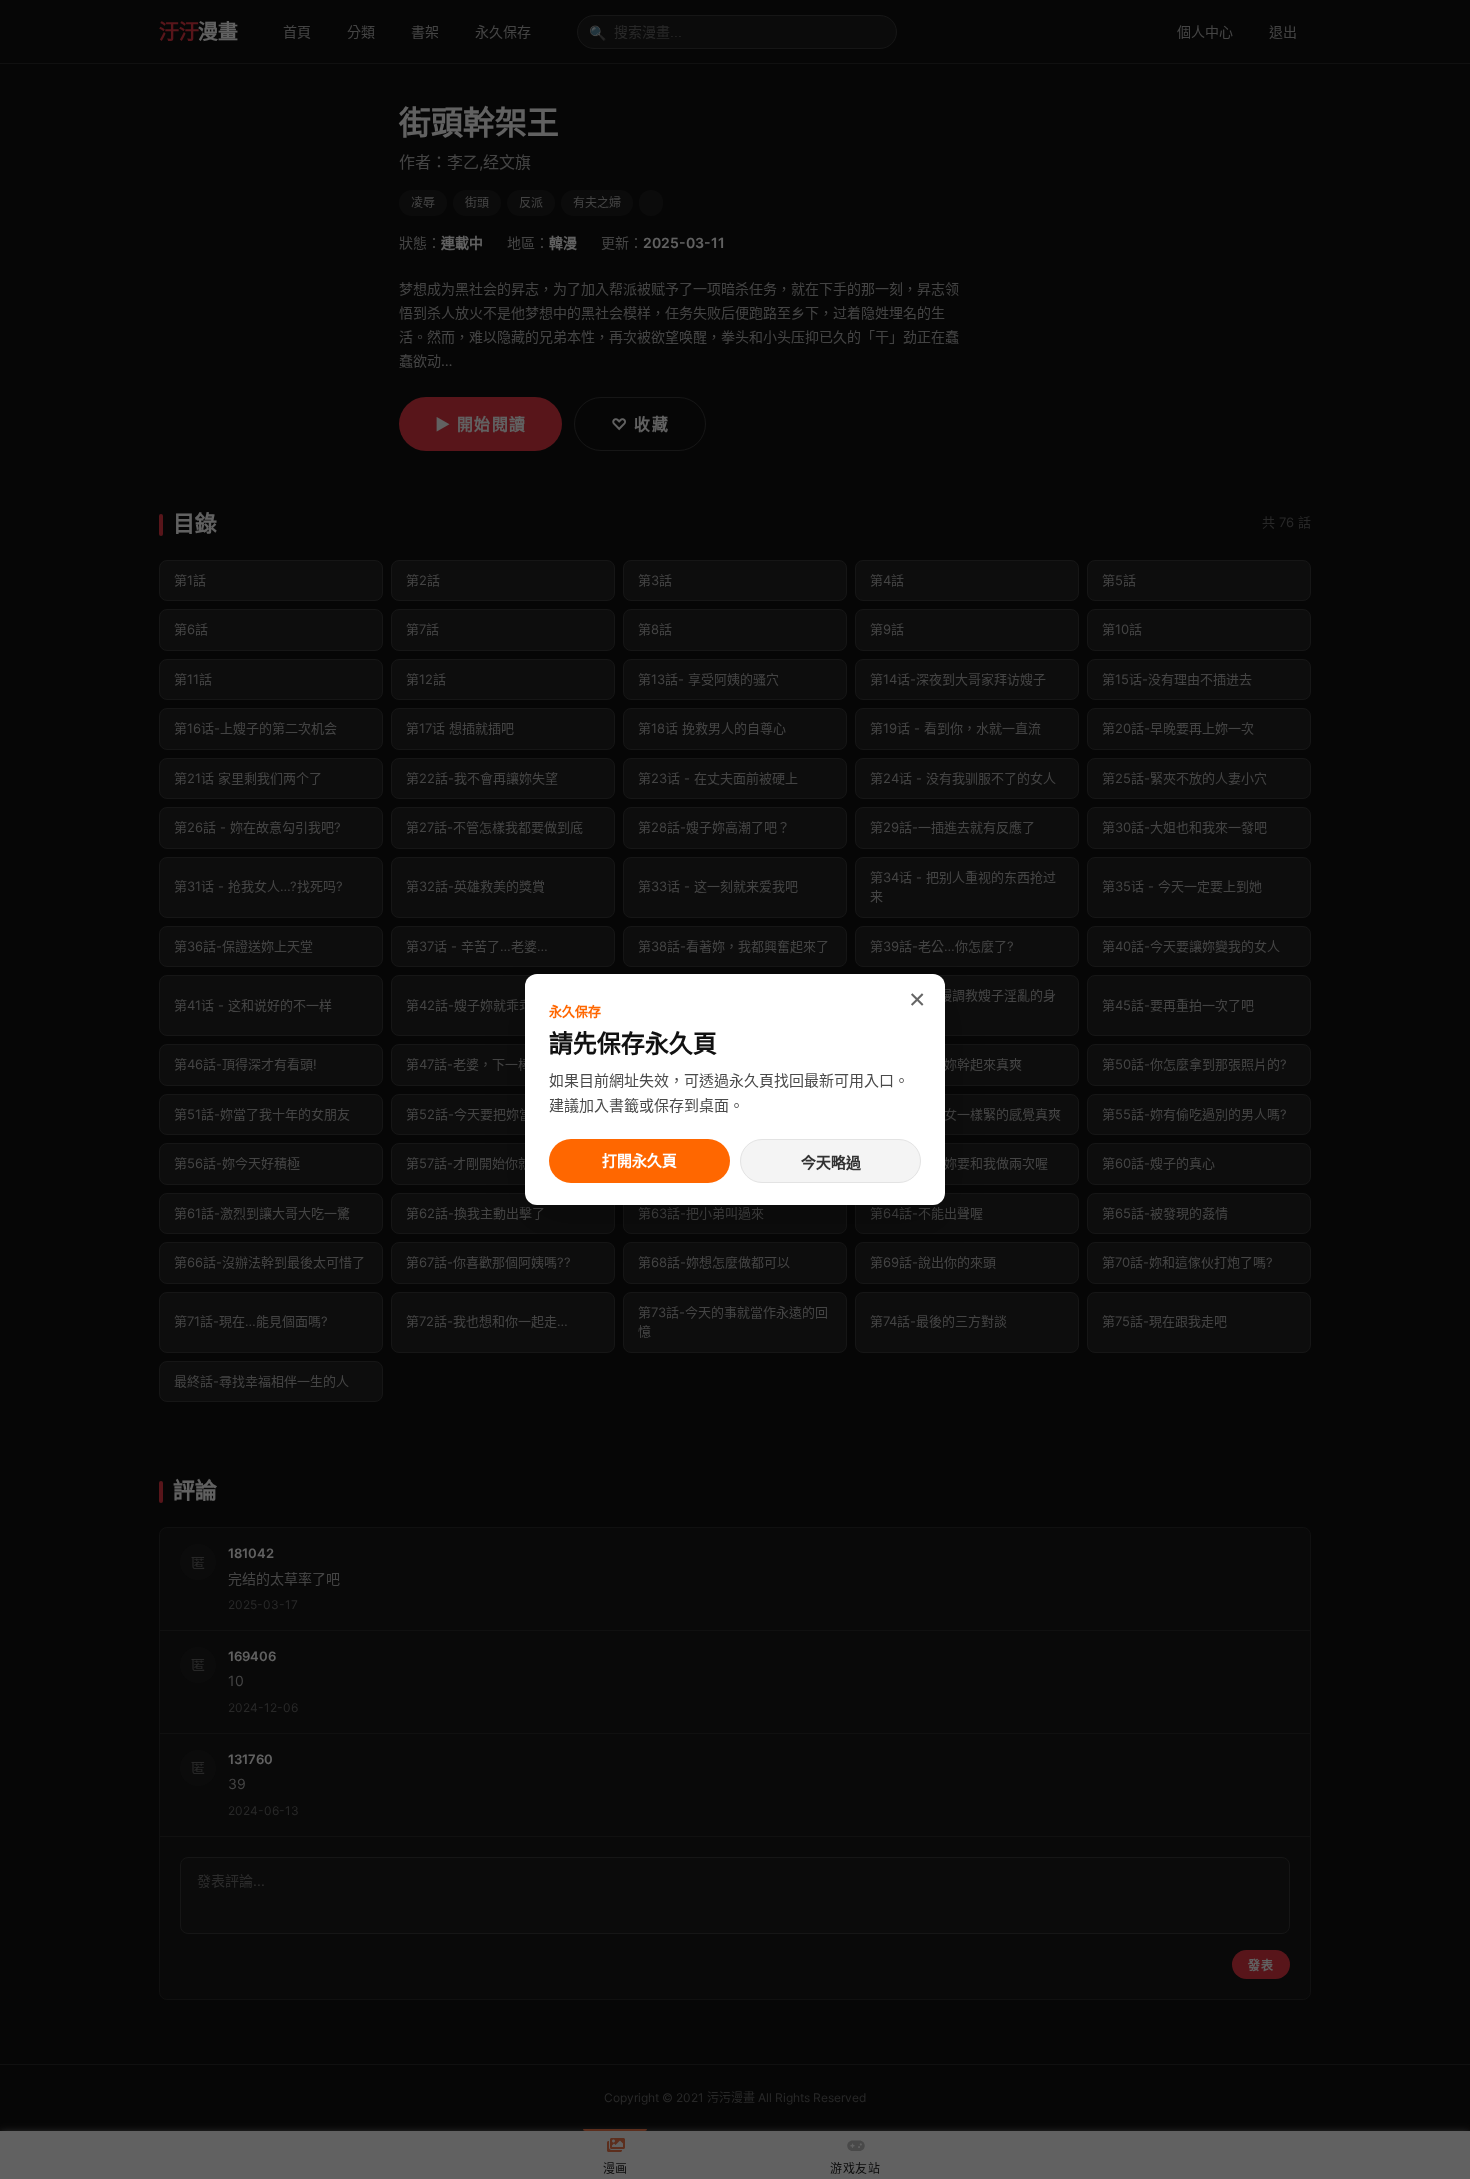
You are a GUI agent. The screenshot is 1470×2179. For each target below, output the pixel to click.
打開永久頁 (639, 1160)
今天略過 (831, 1162)
